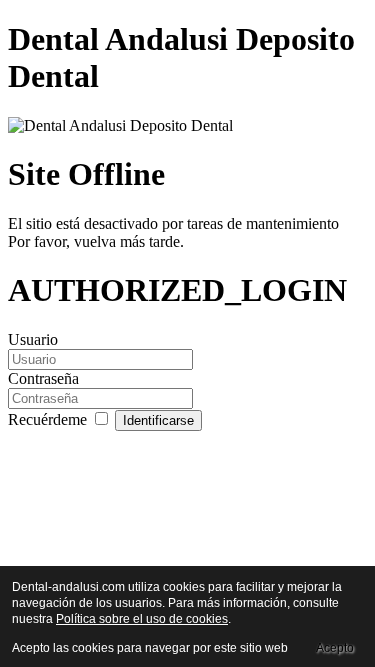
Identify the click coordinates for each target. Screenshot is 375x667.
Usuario (33, 339)
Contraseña (43, 378)
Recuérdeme (49, 419)
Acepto (335, 648)
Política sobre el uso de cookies (142, 619)
